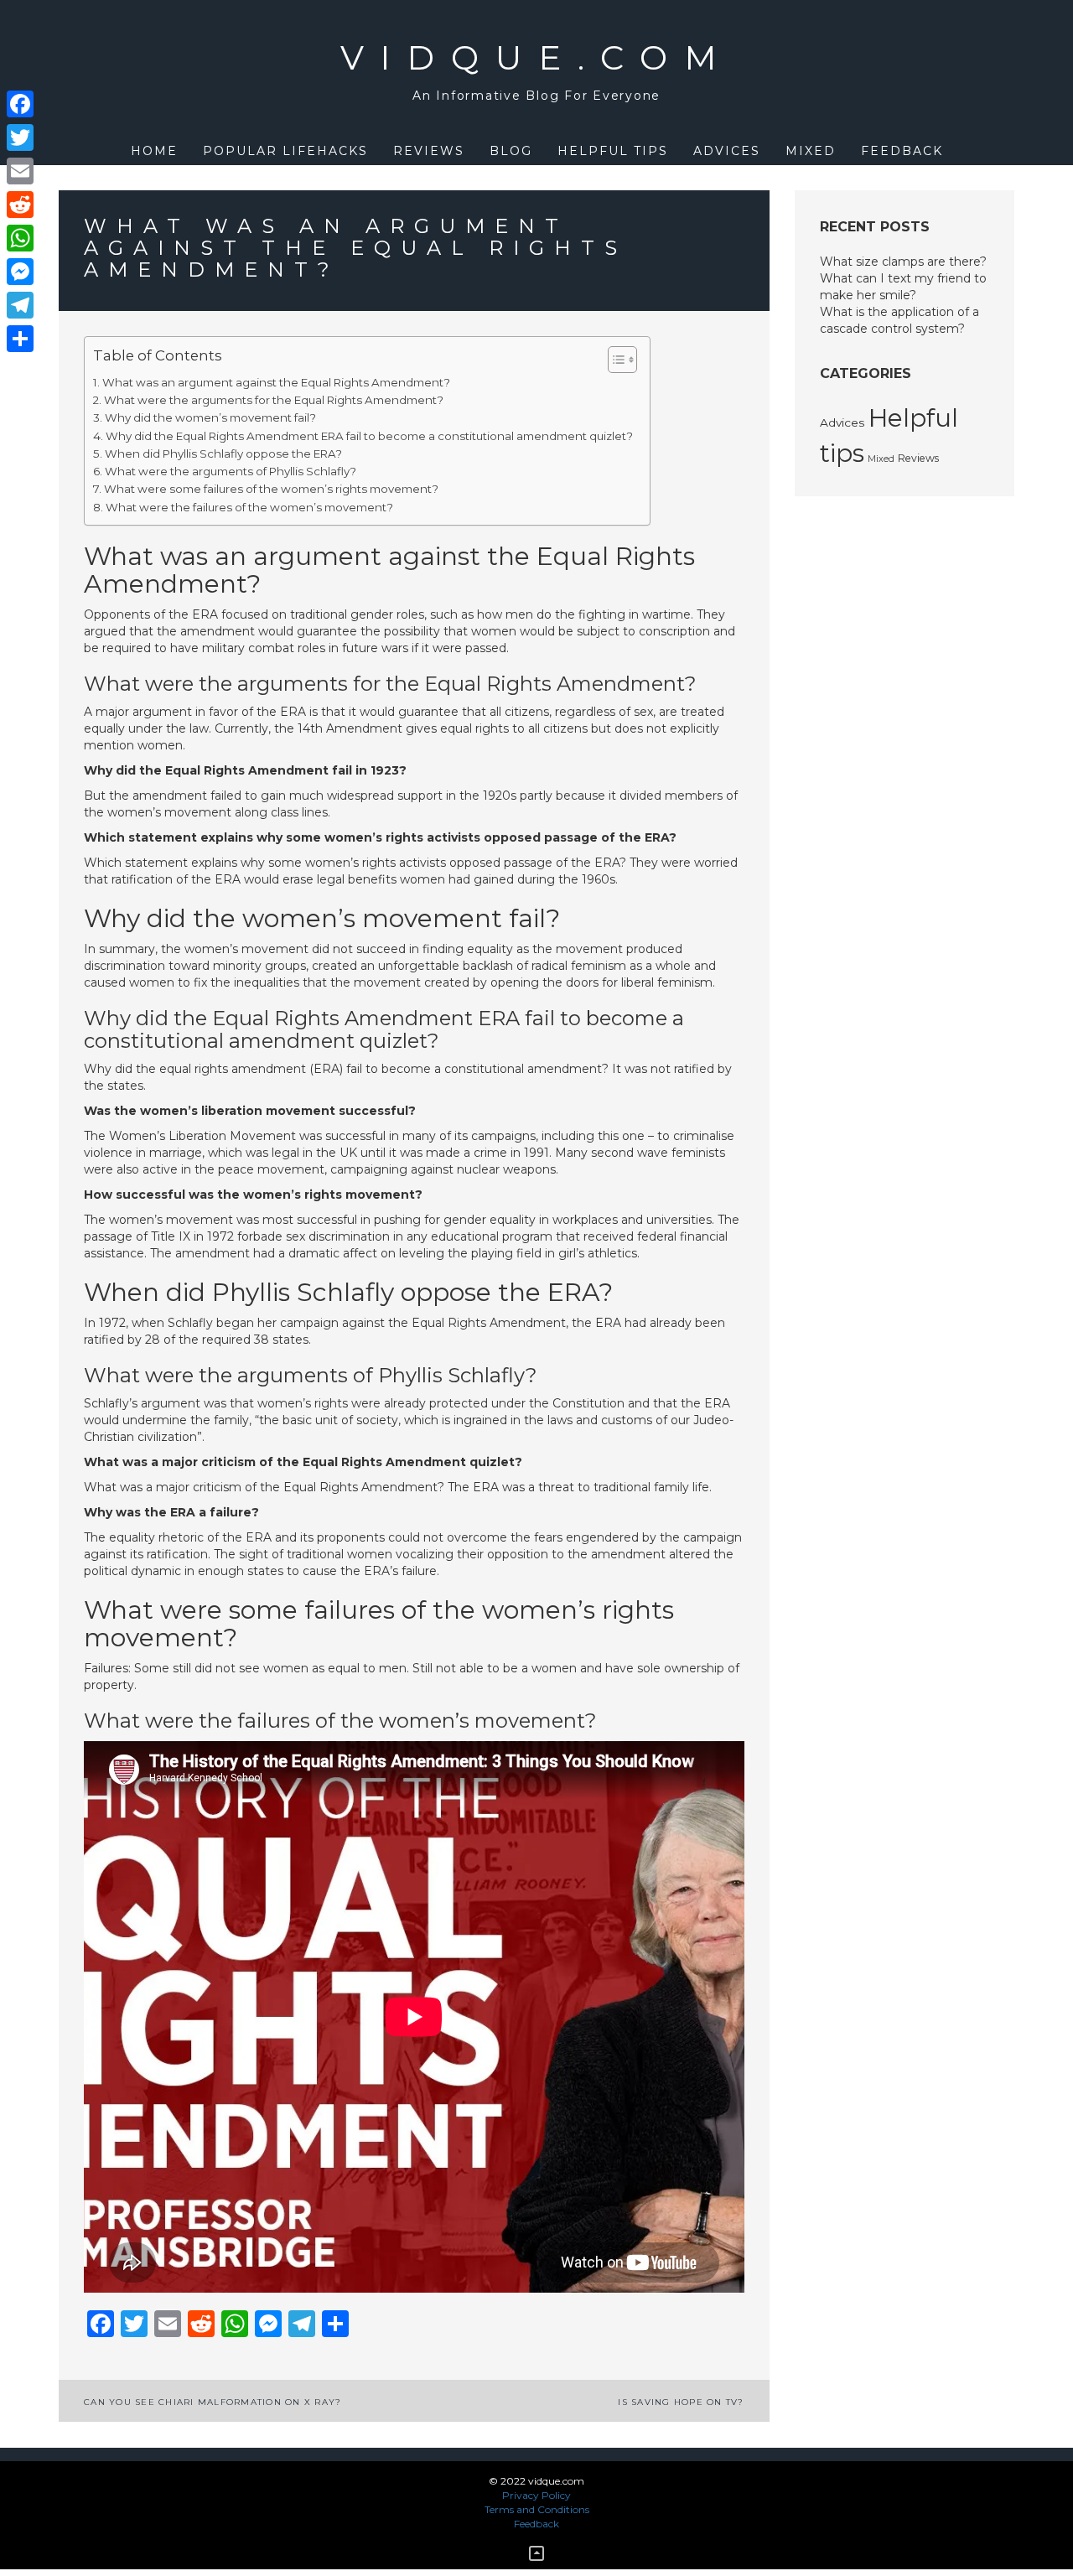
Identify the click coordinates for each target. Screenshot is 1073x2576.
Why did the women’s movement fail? (210, 417)
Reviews (429, 151)
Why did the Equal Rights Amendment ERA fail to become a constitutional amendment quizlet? (369, 436)
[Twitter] (20, 137)
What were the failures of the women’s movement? (249, 507)
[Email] (20, 171)
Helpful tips (613, 151)
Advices (727, 151)
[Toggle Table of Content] (614, 360)
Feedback (902, 151)
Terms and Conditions (537, 2509)
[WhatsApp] (20, 238)
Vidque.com (537, 57)
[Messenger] (20, 272)
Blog (511, 151)
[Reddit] (20, 205)
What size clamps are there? (903, 262)
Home (154, 151)
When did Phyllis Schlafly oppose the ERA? (223, 454)
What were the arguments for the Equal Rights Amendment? (274, 400)
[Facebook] (20, 104)
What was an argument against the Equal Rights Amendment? (276, 382)
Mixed (811, 151)
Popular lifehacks (285, 151)
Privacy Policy (536, 2495)
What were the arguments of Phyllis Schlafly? (231, 471)
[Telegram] (20, 305)
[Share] (20, 339)
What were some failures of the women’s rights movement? (271, 489)
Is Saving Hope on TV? (681, 2402)
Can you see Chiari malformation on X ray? (213, 2402)
